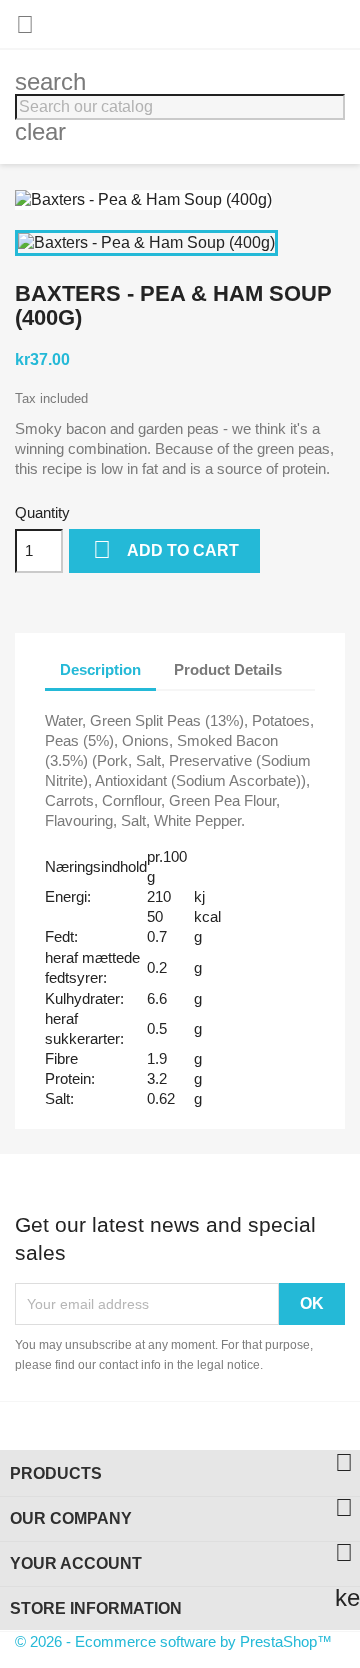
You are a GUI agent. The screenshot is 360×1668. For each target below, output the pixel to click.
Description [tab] (100, 669)
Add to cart (166, 549)
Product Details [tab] (228, 669)
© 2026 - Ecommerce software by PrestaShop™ (173, 1641)
